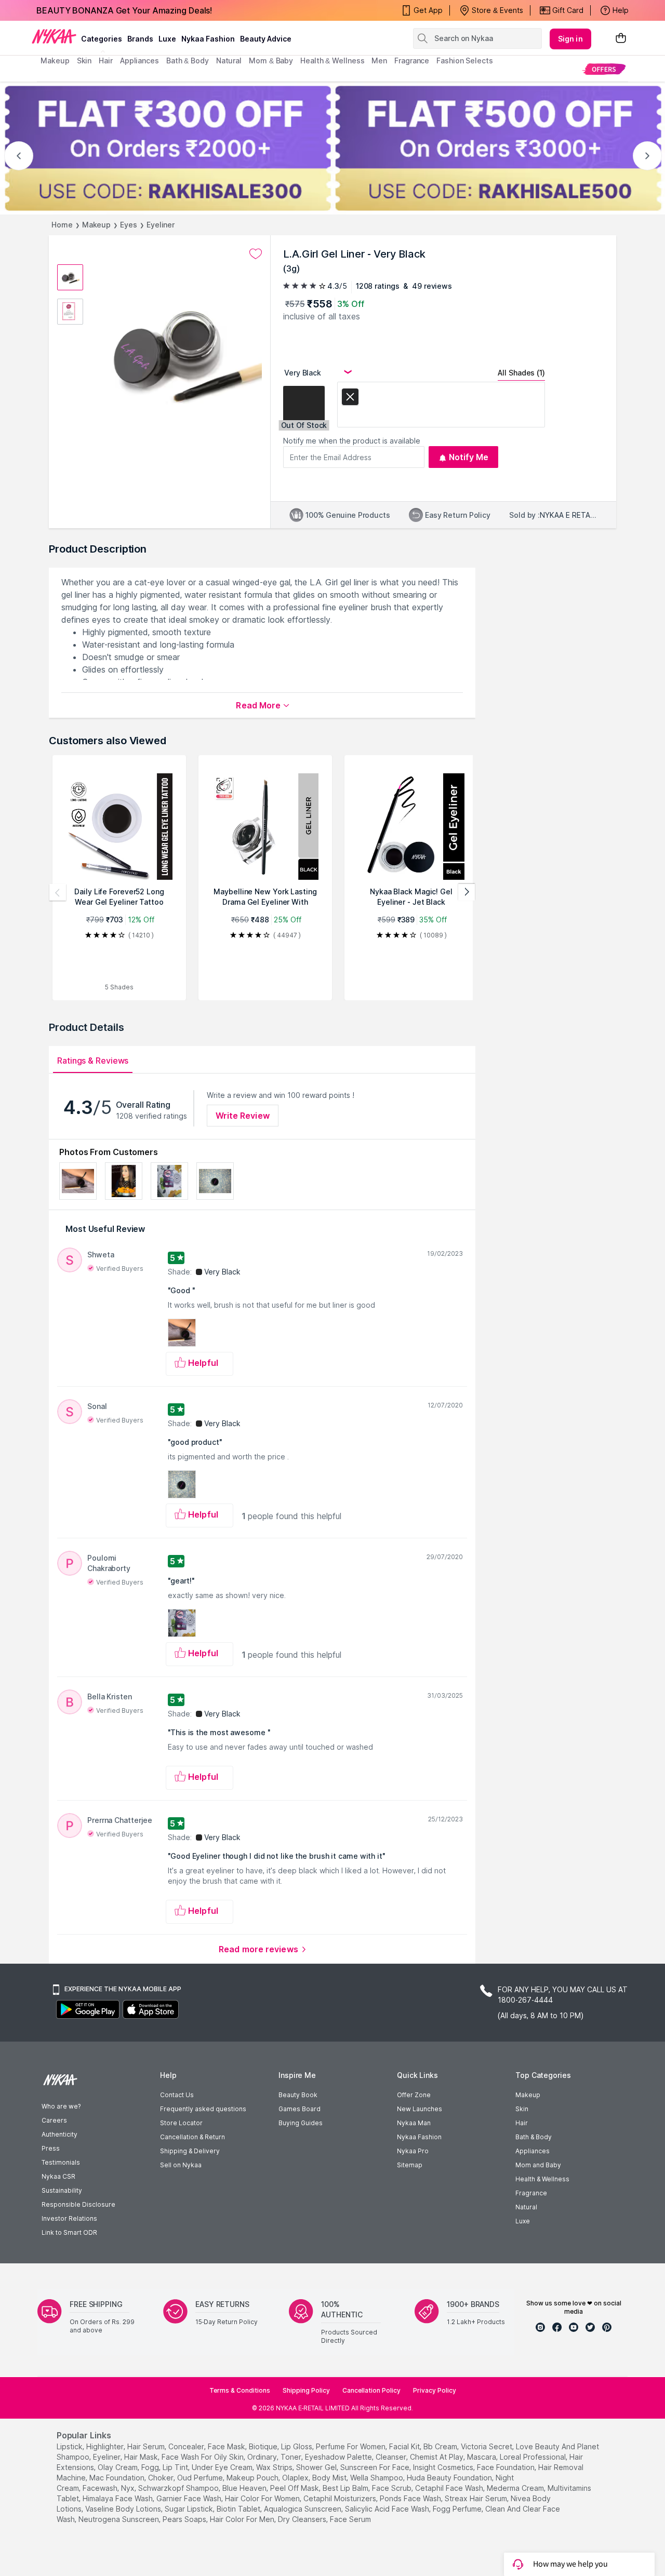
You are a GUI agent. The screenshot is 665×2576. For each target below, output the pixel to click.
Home (62, 225)
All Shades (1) (521, 373)
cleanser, (392, 2457)
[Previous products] (58, 892)
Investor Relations (69, 2218)
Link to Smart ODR (69, 2232)
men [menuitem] (379, 61)
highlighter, (106, 2446)
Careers (54, 2120)
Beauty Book (298, 2095)
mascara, (482, 2457)
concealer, (187, 2446)
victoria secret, (487, 2446)
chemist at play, (437, 2457)
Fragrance (531, 2193)
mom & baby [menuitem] (271, 61)
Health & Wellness (542, 2179)
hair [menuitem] (106, 61)
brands (140, 39)
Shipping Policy (306, 2390)
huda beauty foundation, (450, 2478)
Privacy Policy (435, 2390)
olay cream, (118, 2467)
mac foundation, (118, 2478)
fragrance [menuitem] (412, 61)
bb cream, (441, 2446)
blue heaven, (245, 2488)
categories (102, 39)
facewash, (101, 2488)
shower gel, (317, 2467)
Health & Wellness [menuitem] (332, 61)
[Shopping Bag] (621, 39)
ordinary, (263, 2457)
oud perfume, (201, 2478)
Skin (522, 2109)
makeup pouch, (253, 2478)
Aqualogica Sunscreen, (303, 2509)
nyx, (129, 2488)
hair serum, (147, 2446)
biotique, (264, 2446)
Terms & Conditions (240, 2390)
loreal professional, (534, 2457)
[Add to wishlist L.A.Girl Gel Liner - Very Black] (256, 254)
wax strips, (275, 2467)
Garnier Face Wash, (190, 2498)
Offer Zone (414, 2095)
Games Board (300, 2109)
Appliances (533, 2151)
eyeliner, (108, 2457)
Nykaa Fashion (208, 39)
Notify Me (469, 457)
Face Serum (350, 2519)
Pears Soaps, (185, 2519)
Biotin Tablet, (239, 2509)
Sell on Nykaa (181, 2165)
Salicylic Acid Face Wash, (388, 2509)
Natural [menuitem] (229, 61)
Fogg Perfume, (458, 2509)
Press (51, 2148)
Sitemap (410, 2165)
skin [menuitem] (84, 61)
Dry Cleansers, (303, 2519)
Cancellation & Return (192, 2137)
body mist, (330, 2478)
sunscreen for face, (376, 2467)
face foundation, (507, 2467)
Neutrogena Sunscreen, (119, 2519)
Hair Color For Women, (263, 2498)
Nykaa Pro (413, 2151)
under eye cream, (223, 2467)
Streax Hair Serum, (477, 2498)
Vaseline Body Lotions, (124, 2509)
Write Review (243, 1116)
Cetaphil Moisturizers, (341, 2498)
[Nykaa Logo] (54, 36)
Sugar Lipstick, (190, 2509)
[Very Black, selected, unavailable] (350, 399)
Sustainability (62, 2190)
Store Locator (181, 2123)
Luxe (523, 2221)
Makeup (96, 225)
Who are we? (61, 2106)
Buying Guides (301, 2123)
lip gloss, (297, 2446)
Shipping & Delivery (190, 2151)
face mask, (227, 2446)
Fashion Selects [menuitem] (465, 61)
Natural (526, 2207)
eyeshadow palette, (339, 2457)
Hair (522, 2123)
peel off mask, (295, 2488)
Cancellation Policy (371, 2390)
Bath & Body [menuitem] (188, 61)
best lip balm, (346, 2488)
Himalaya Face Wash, (118, 2498)
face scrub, (393, 2488)
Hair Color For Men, (243, 2519)
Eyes (129, 225)
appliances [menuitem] (139, 61)
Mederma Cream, (516, 2488)
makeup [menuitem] (55, 61)
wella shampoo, (377, 2478)
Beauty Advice (266, 39)
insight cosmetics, (444, 2467)
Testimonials (61, 2162)
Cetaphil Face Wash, (450, 2488)
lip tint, (176, 2467)
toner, (292, 2457)
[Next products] (467, 892)
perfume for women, (351, 2446)
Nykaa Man (414, 2123)
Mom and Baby (538, 2165)
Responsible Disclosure (78, 2204)
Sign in (570, 39)
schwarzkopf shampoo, (179, 2488)
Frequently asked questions (203, 2109)
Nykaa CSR (58, 2176)
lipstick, (70, 2446)
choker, (162, 2478)
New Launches (420, 2109)
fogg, (151, 2467)
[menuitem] (604, 69)
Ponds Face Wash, (411, 2498)
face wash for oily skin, (203, 2457)
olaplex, (296, 2478)
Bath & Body (534, 2137)
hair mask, (142, 2457)
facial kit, (405, 2446)
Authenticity (59, 2134)
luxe (167, 39)
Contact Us (177, 2095)
